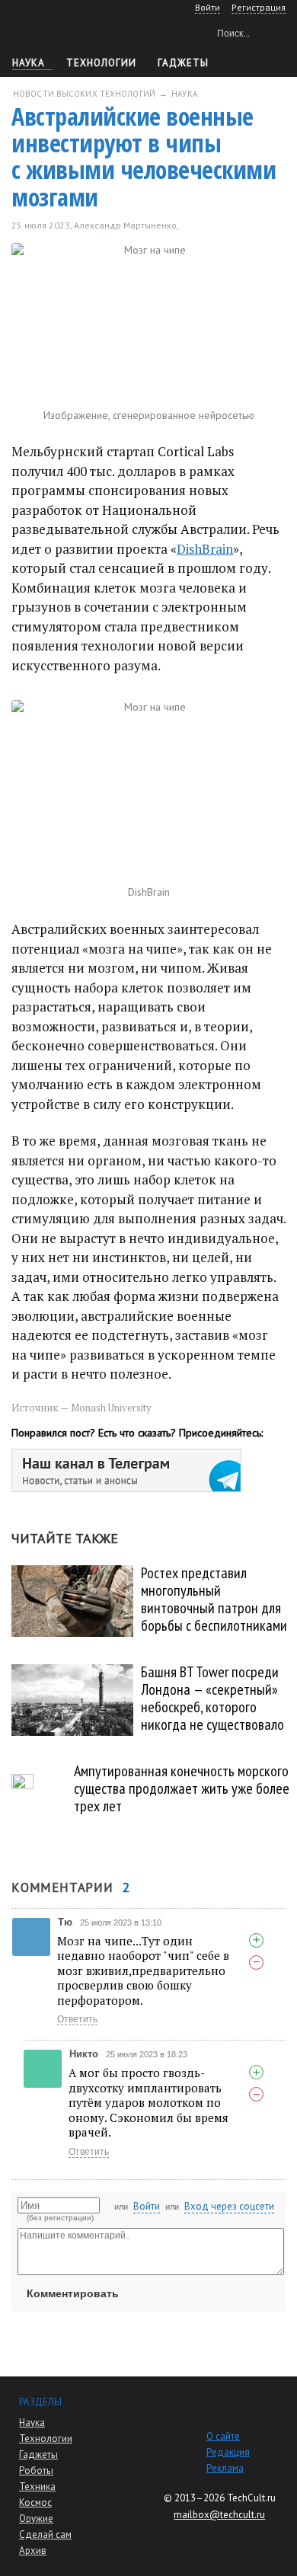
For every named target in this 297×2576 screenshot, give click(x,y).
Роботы (36, 2471)
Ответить (77, 2019)
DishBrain (205, 549)
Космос (35, 2502)
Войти (147, 2206)
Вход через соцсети (229, 2206)
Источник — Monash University (81, 1408)
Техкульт (77, 31)
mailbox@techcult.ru (219, 2515)
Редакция (228, 2452)
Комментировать (73, 2293)
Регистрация (259, 7)
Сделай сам (45, 2534)
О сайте (223, 2436)
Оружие (36, 2518)
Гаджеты (183, 63)
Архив (33, 2550)
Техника (37, 2487)
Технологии (101, 63)
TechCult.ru (251, 2498)
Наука (29, 63)
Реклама (225, 2468)
